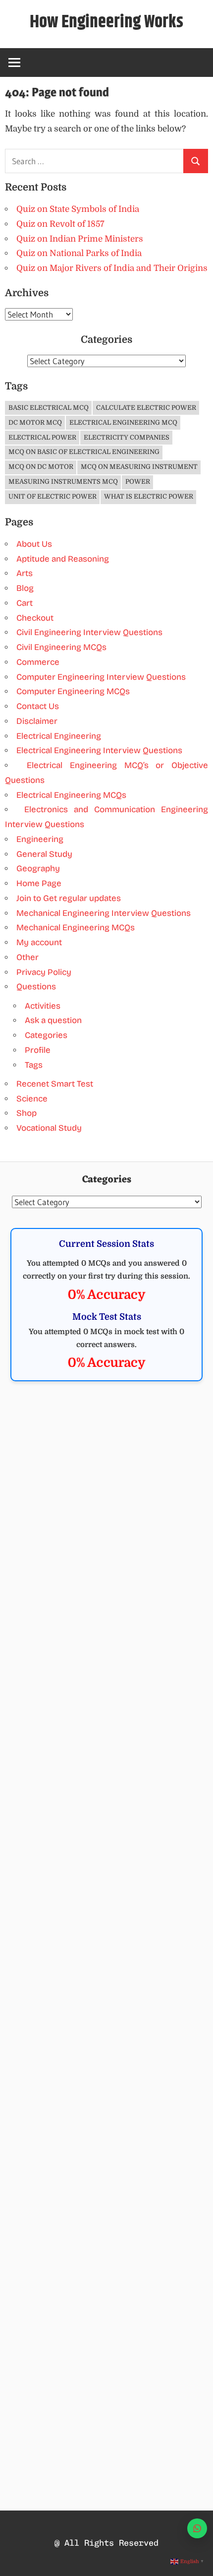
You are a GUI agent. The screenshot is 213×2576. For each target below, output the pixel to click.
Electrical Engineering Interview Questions (99, 750)
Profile (38, 1050)
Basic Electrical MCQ (49, 408)
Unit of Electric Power (53, 496)
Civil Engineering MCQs (61, 647)
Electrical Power (42, 437)
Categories (46, 1035)
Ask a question (53, 1020)
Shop (27, 1113)
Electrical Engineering (59, 736)
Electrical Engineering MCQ (123, 422)
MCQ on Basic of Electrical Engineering (84, 452)
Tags (34, 1065)
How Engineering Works (106, 22)
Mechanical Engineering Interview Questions (104, 913)
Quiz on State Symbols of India (78, 209)
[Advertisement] (106, 1509)
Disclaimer (37, 721)
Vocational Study (49, 1128)
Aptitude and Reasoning (63, 559)
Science (32, 1099)
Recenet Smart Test (55, 1084)
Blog (25, 588)
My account (39, 942)
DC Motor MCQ (35, 422)
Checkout (35, 618)
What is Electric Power (149, 496)
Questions (36, 987)
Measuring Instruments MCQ (63, 482)
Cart (25, 603)
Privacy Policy (44, 972)
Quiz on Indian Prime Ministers (80, 239)
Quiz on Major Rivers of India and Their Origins (112, 268)
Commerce (38, 662)
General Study (44, 854)
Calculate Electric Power (146, 408)
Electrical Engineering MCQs (71, 795)
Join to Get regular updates (69, 898)
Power (138, 482)
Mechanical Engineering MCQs (76, 928)
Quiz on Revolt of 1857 (60, 224)
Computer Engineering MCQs (73, 691)
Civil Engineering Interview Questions (89, 632)
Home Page (39, 883)
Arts (25, 573)
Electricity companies (127, 437)
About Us (34, 544)
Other (27, 957)
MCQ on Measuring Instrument (139, 467)
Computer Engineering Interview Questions (101, 677)
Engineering (40, 839)
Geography (38, 869)
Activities (43, 1006)
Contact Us (38, 706)
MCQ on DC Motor (41, 467)
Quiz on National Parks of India (79, 253)
